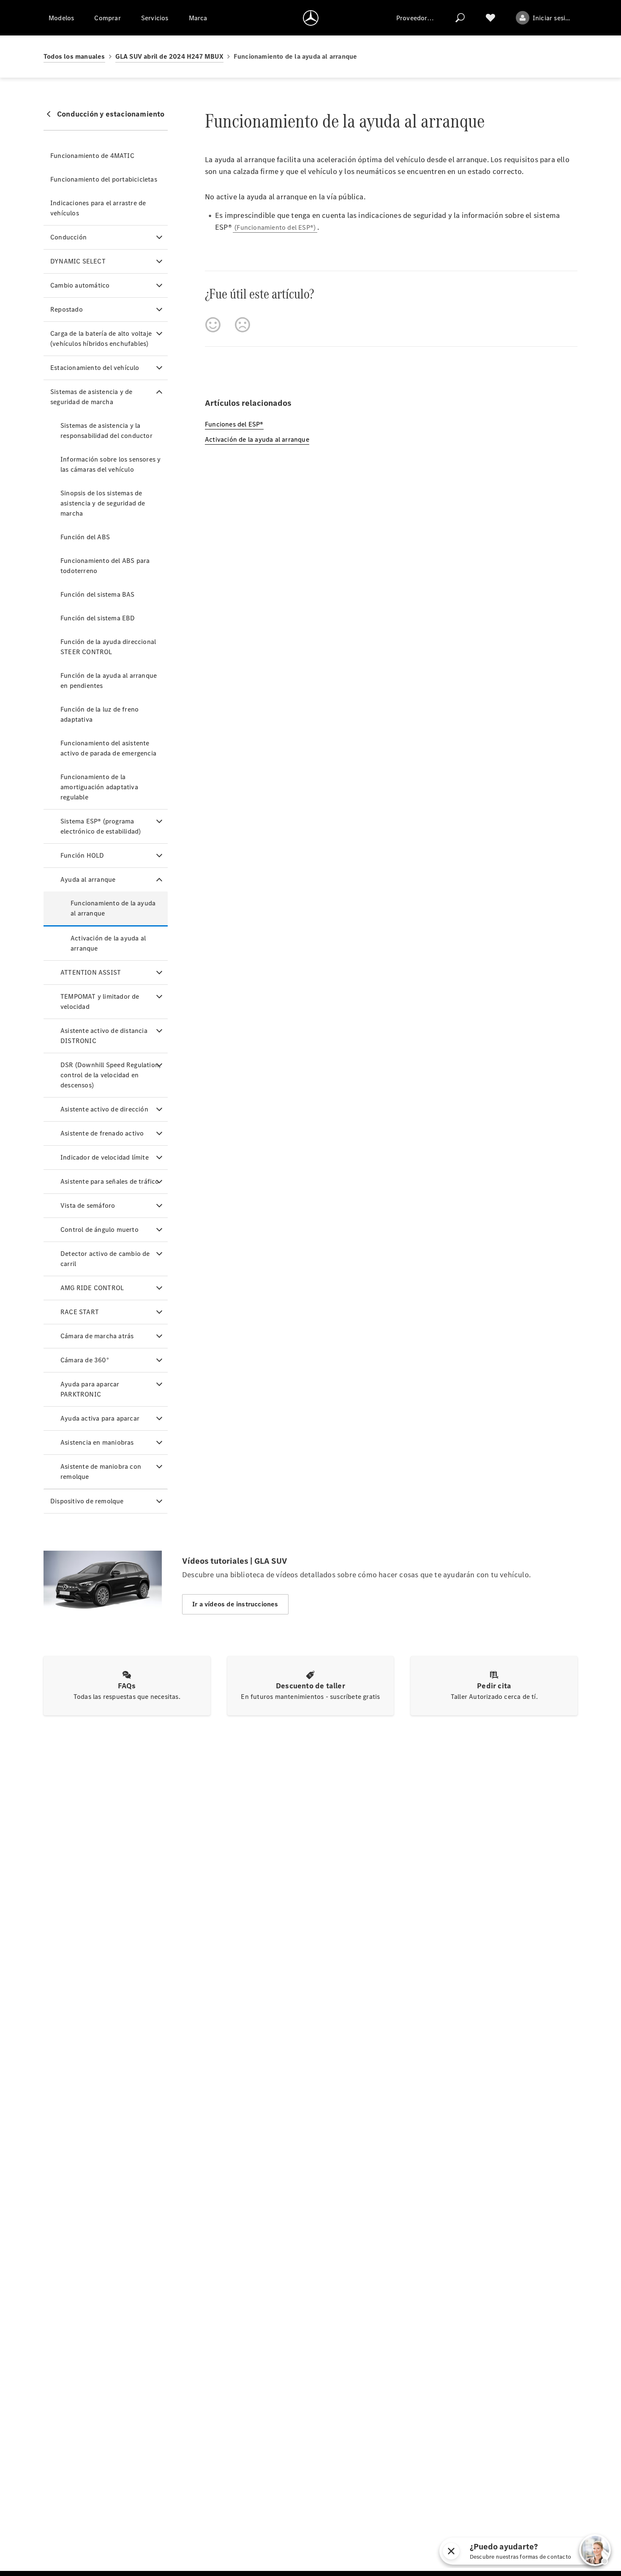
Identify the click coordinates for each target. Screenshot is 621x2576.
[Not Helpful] (242, 325)
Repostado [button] (67, 309)
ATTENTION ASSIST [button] (91, 972)
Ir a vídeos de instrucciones (235, 1604)
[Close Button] (480, 2551)
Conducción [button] (68, 237)
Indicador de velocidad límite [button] (105, 1157)
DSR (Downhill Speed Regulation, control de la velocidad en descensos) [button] (110, 1075)
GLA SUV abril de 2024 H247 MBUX (169, 56)
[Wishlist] (490, 18)
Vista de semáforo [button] (88, 1205)
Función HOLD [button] (82, 855)
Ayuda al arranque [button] (88, 879)
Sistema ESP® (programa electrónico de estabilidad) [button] (101, 826)
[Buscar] (460, 18)
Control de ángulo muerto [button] (99, 1230)
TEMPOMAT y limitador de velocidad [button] (100, 1001)
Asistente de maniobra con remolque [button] (101, 1471)
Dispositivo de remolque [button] (87, 1501)
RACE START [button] (80, 1312)
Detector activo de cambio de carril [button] (105, 1259)
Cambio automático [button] (80, 285)
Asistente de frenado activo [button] (102, 1133)
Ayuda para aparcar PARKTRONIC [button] (90, 1389)
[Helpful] (213, 325)
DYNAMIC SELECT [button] (78, 261)
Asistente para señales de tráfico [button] (110, 1181)
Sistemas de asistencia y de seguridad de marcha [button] (91, 397)
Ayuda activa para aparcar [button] (100, 1418)
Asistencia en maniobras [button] (97, 1442)
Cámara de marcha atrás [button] (97, 1336)
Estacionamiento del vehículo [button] (95, 368)
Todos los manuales (74, 56)
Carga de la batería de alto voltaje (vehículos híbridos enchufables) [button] (101, 338)
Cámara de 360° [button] (85, 1360)
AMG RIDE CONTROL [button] (92, 1288)
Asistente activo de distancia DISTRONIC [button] (104, 1036)
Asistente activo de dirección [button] (104, 1109)
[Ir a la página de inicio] (311, 18)
